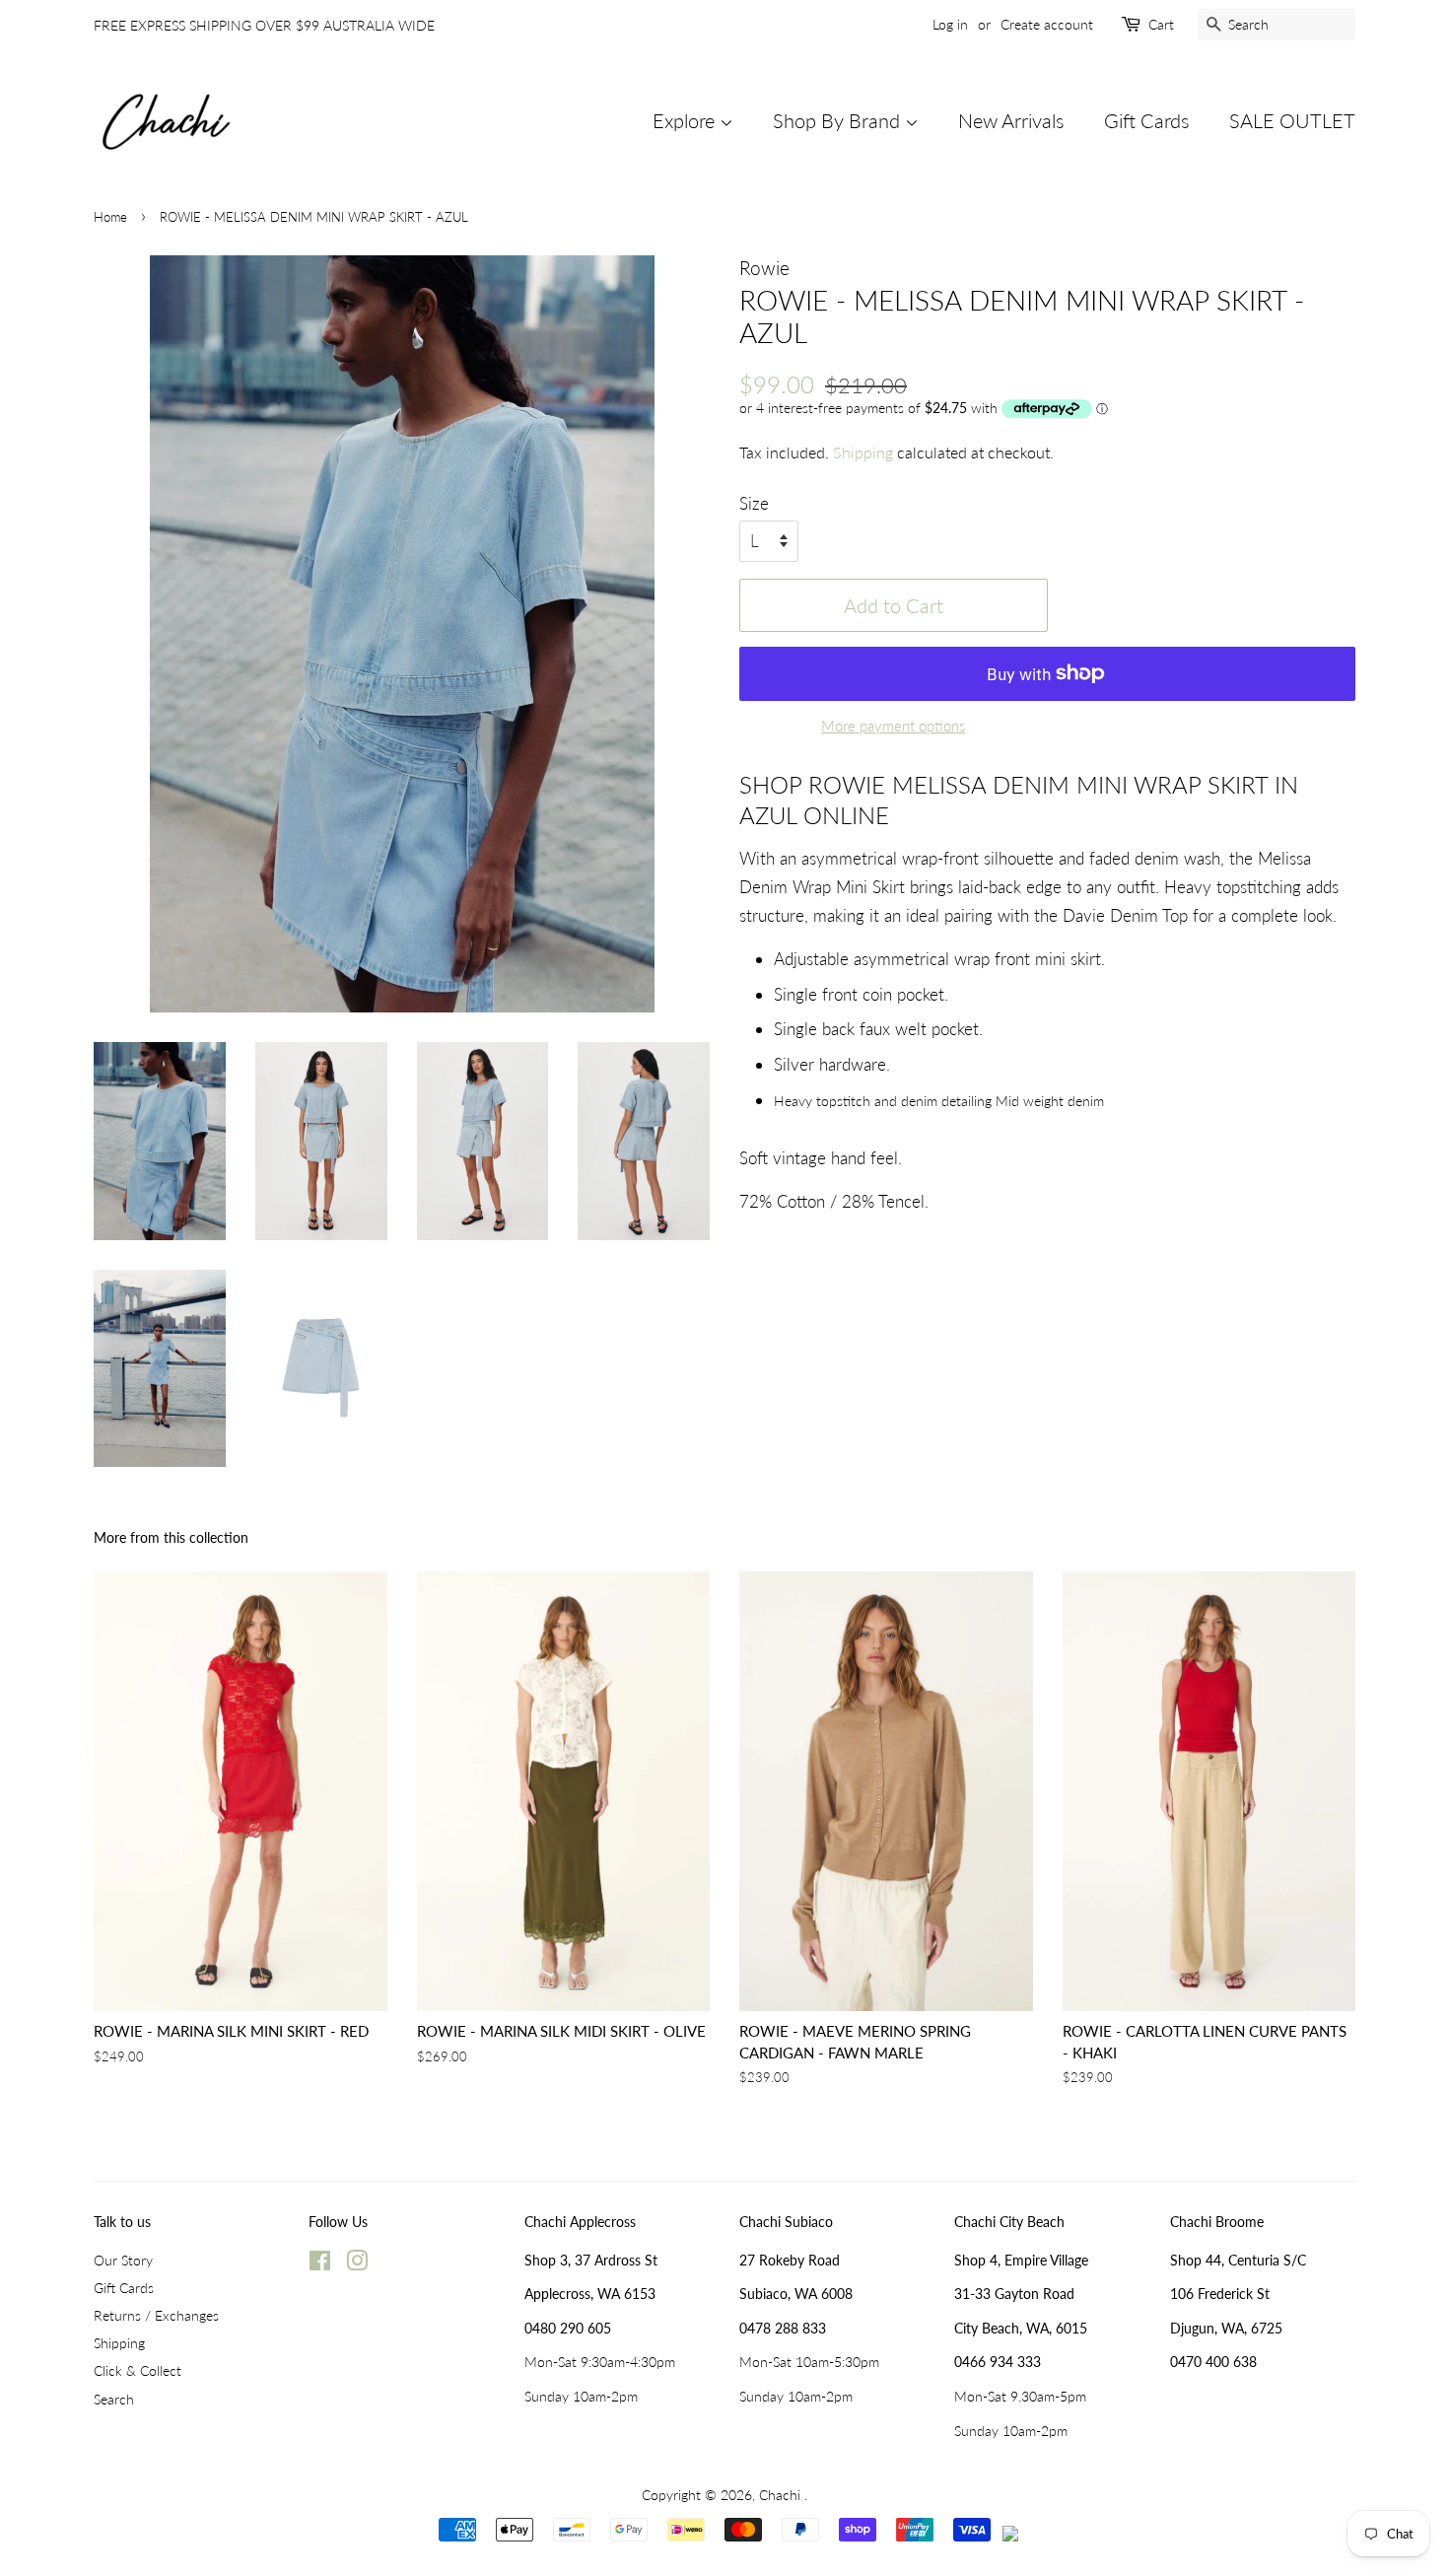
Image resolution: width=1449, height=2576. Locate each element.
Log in (950, 24)
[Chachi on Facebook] (320, 2264)
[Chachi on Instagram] (357, 2264)
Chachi (782, 2495)
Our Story (123, 2260)
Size (754, 503)
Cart (1161, 24)
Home (110, 217)
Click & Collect (138, 2370)
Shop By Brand (839, 120)
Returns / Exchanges (156, 2315)
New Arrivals (1011, 120)
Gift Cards (1147, 120)
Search (114, 2399)
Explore (686, 120)
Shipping (863, 452)
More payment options (893, 726)
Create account (1047, 24)
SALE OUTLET (1292, 120)
